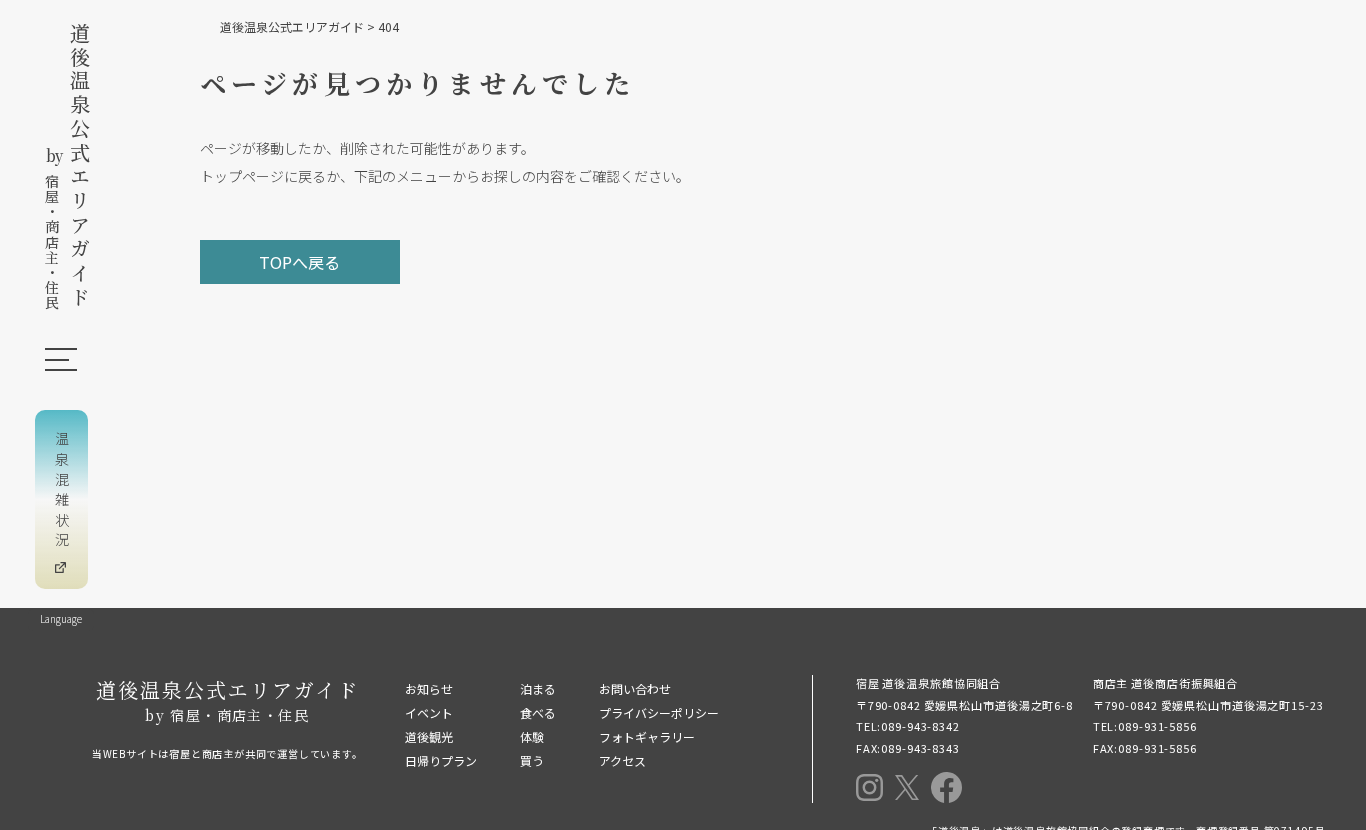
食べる (538, 712)
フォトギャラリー (647, 736)
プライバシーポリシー (659, 712)
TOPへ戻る (299, 262)
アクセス (622, 760)
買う (532, 760)
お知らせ (429, 688)
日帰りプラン (441, 760)
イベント (429, 712)
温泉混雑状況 (62, 492)
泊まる (538, 688)
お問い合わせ (635, 688)
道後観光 (429, 736)
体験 (532, 736)
